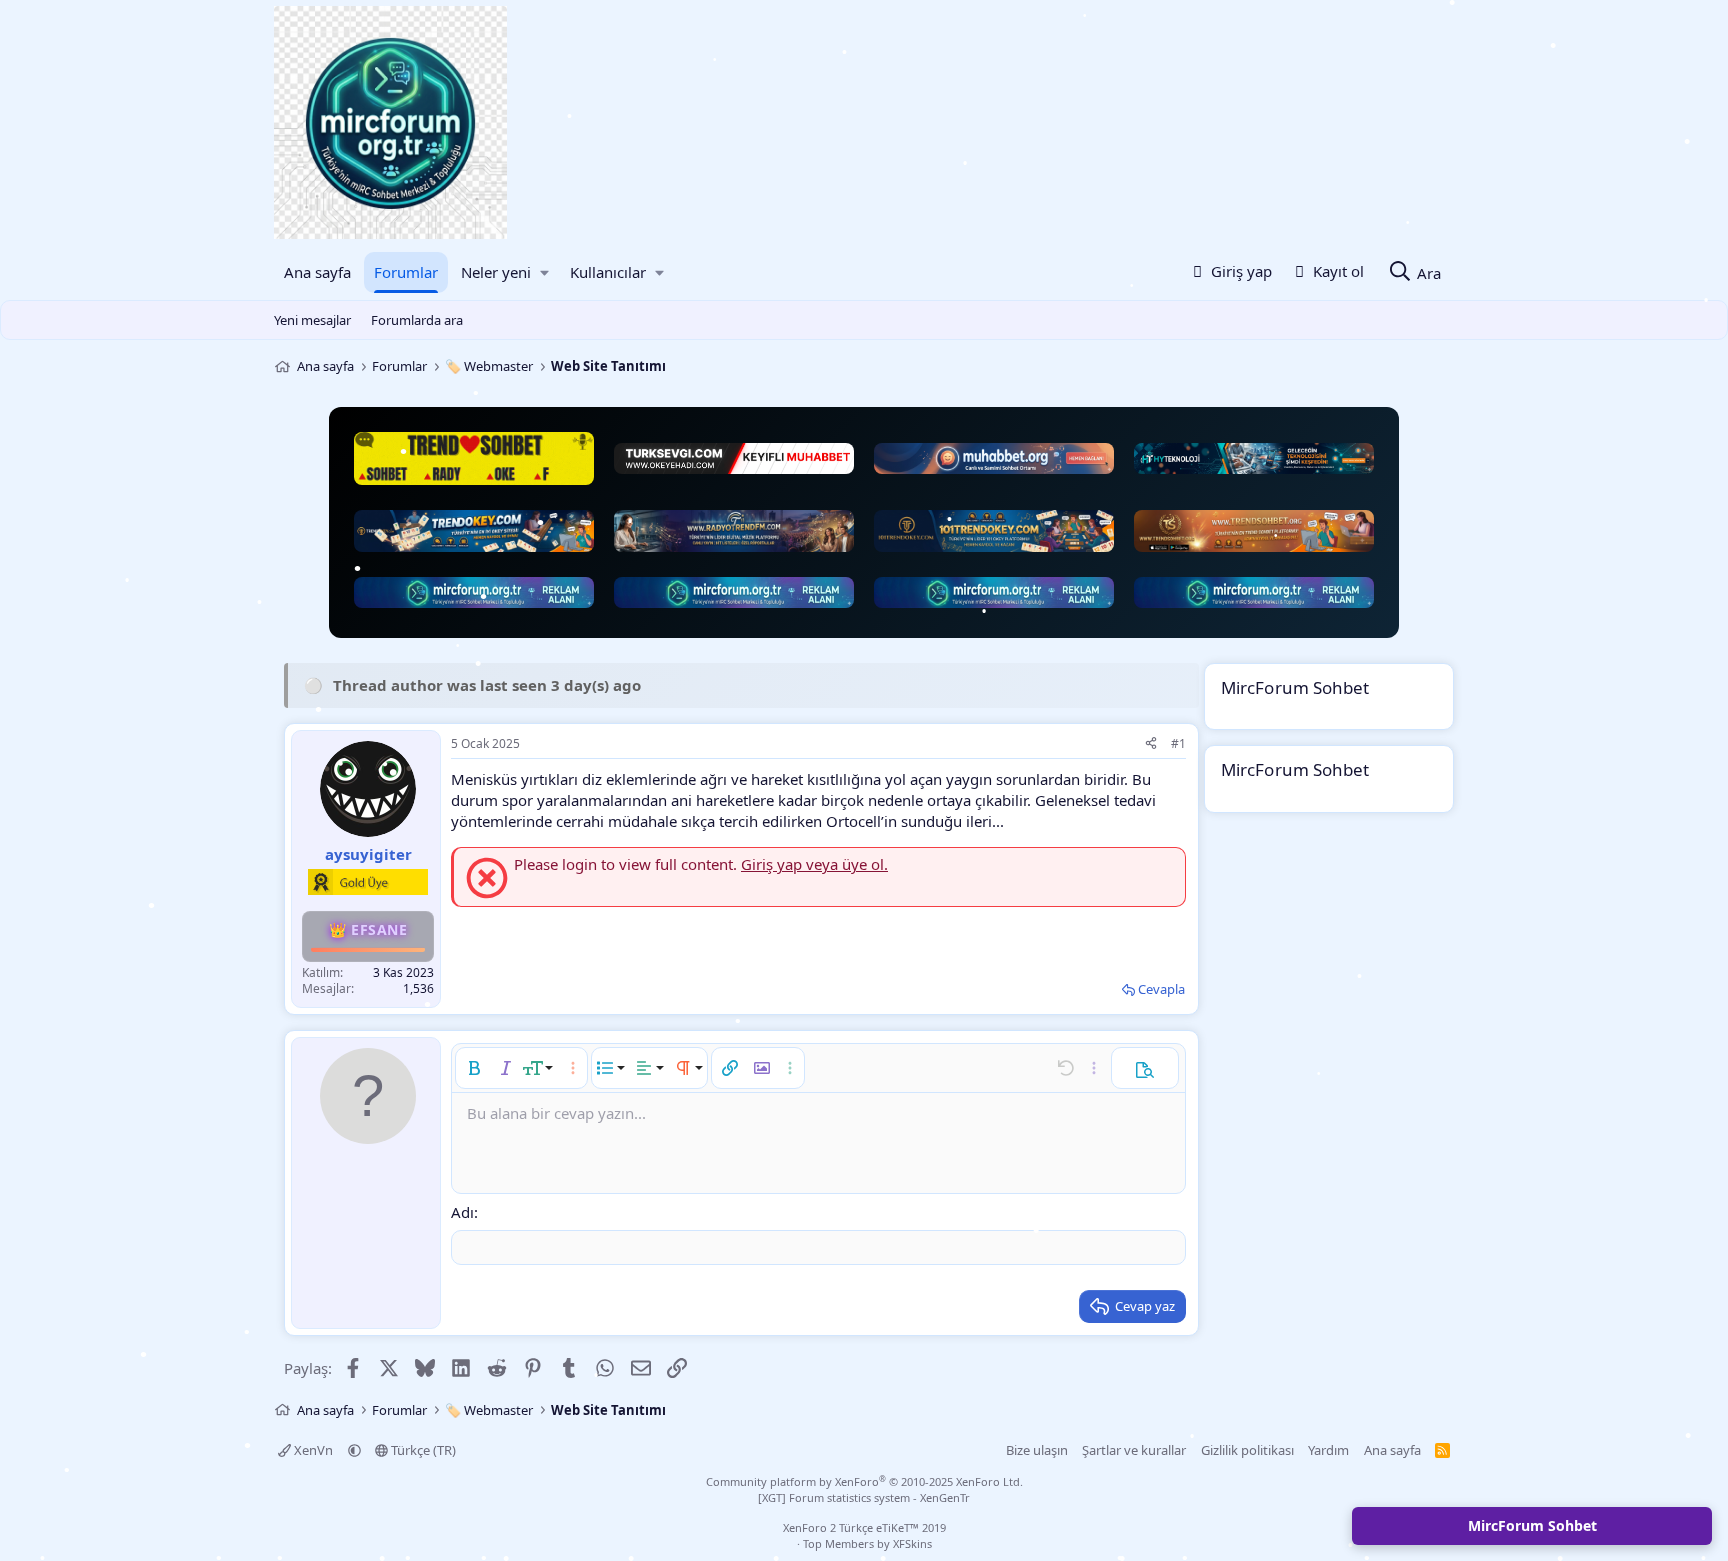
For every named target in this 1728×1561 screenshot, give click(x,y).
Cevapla (1161, 989)
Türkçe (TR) (422, 1450)
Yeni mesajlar (312, 320)
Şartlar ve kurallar (1134, 1450)
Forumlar (406, 272)
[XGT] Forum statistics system (864, 1497)
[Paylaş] (1151, 744)
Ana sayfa (317, 272)
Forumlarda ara (417, 320)
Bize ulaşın (1037, 1450)
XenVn (313, 1450)
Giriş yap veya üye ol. (814, 864)
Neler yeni (496, 272)
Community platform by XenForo (864, 1481)
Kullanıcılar (608, 272)
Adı (462, 1212)
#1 (1178, 743)
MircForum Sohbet (1532, 1525)
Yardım (1328, 1450)
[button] (544, 272)
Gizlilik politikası (1247, 1450)
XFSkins (912, 1543)
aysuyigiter (368, 854)
